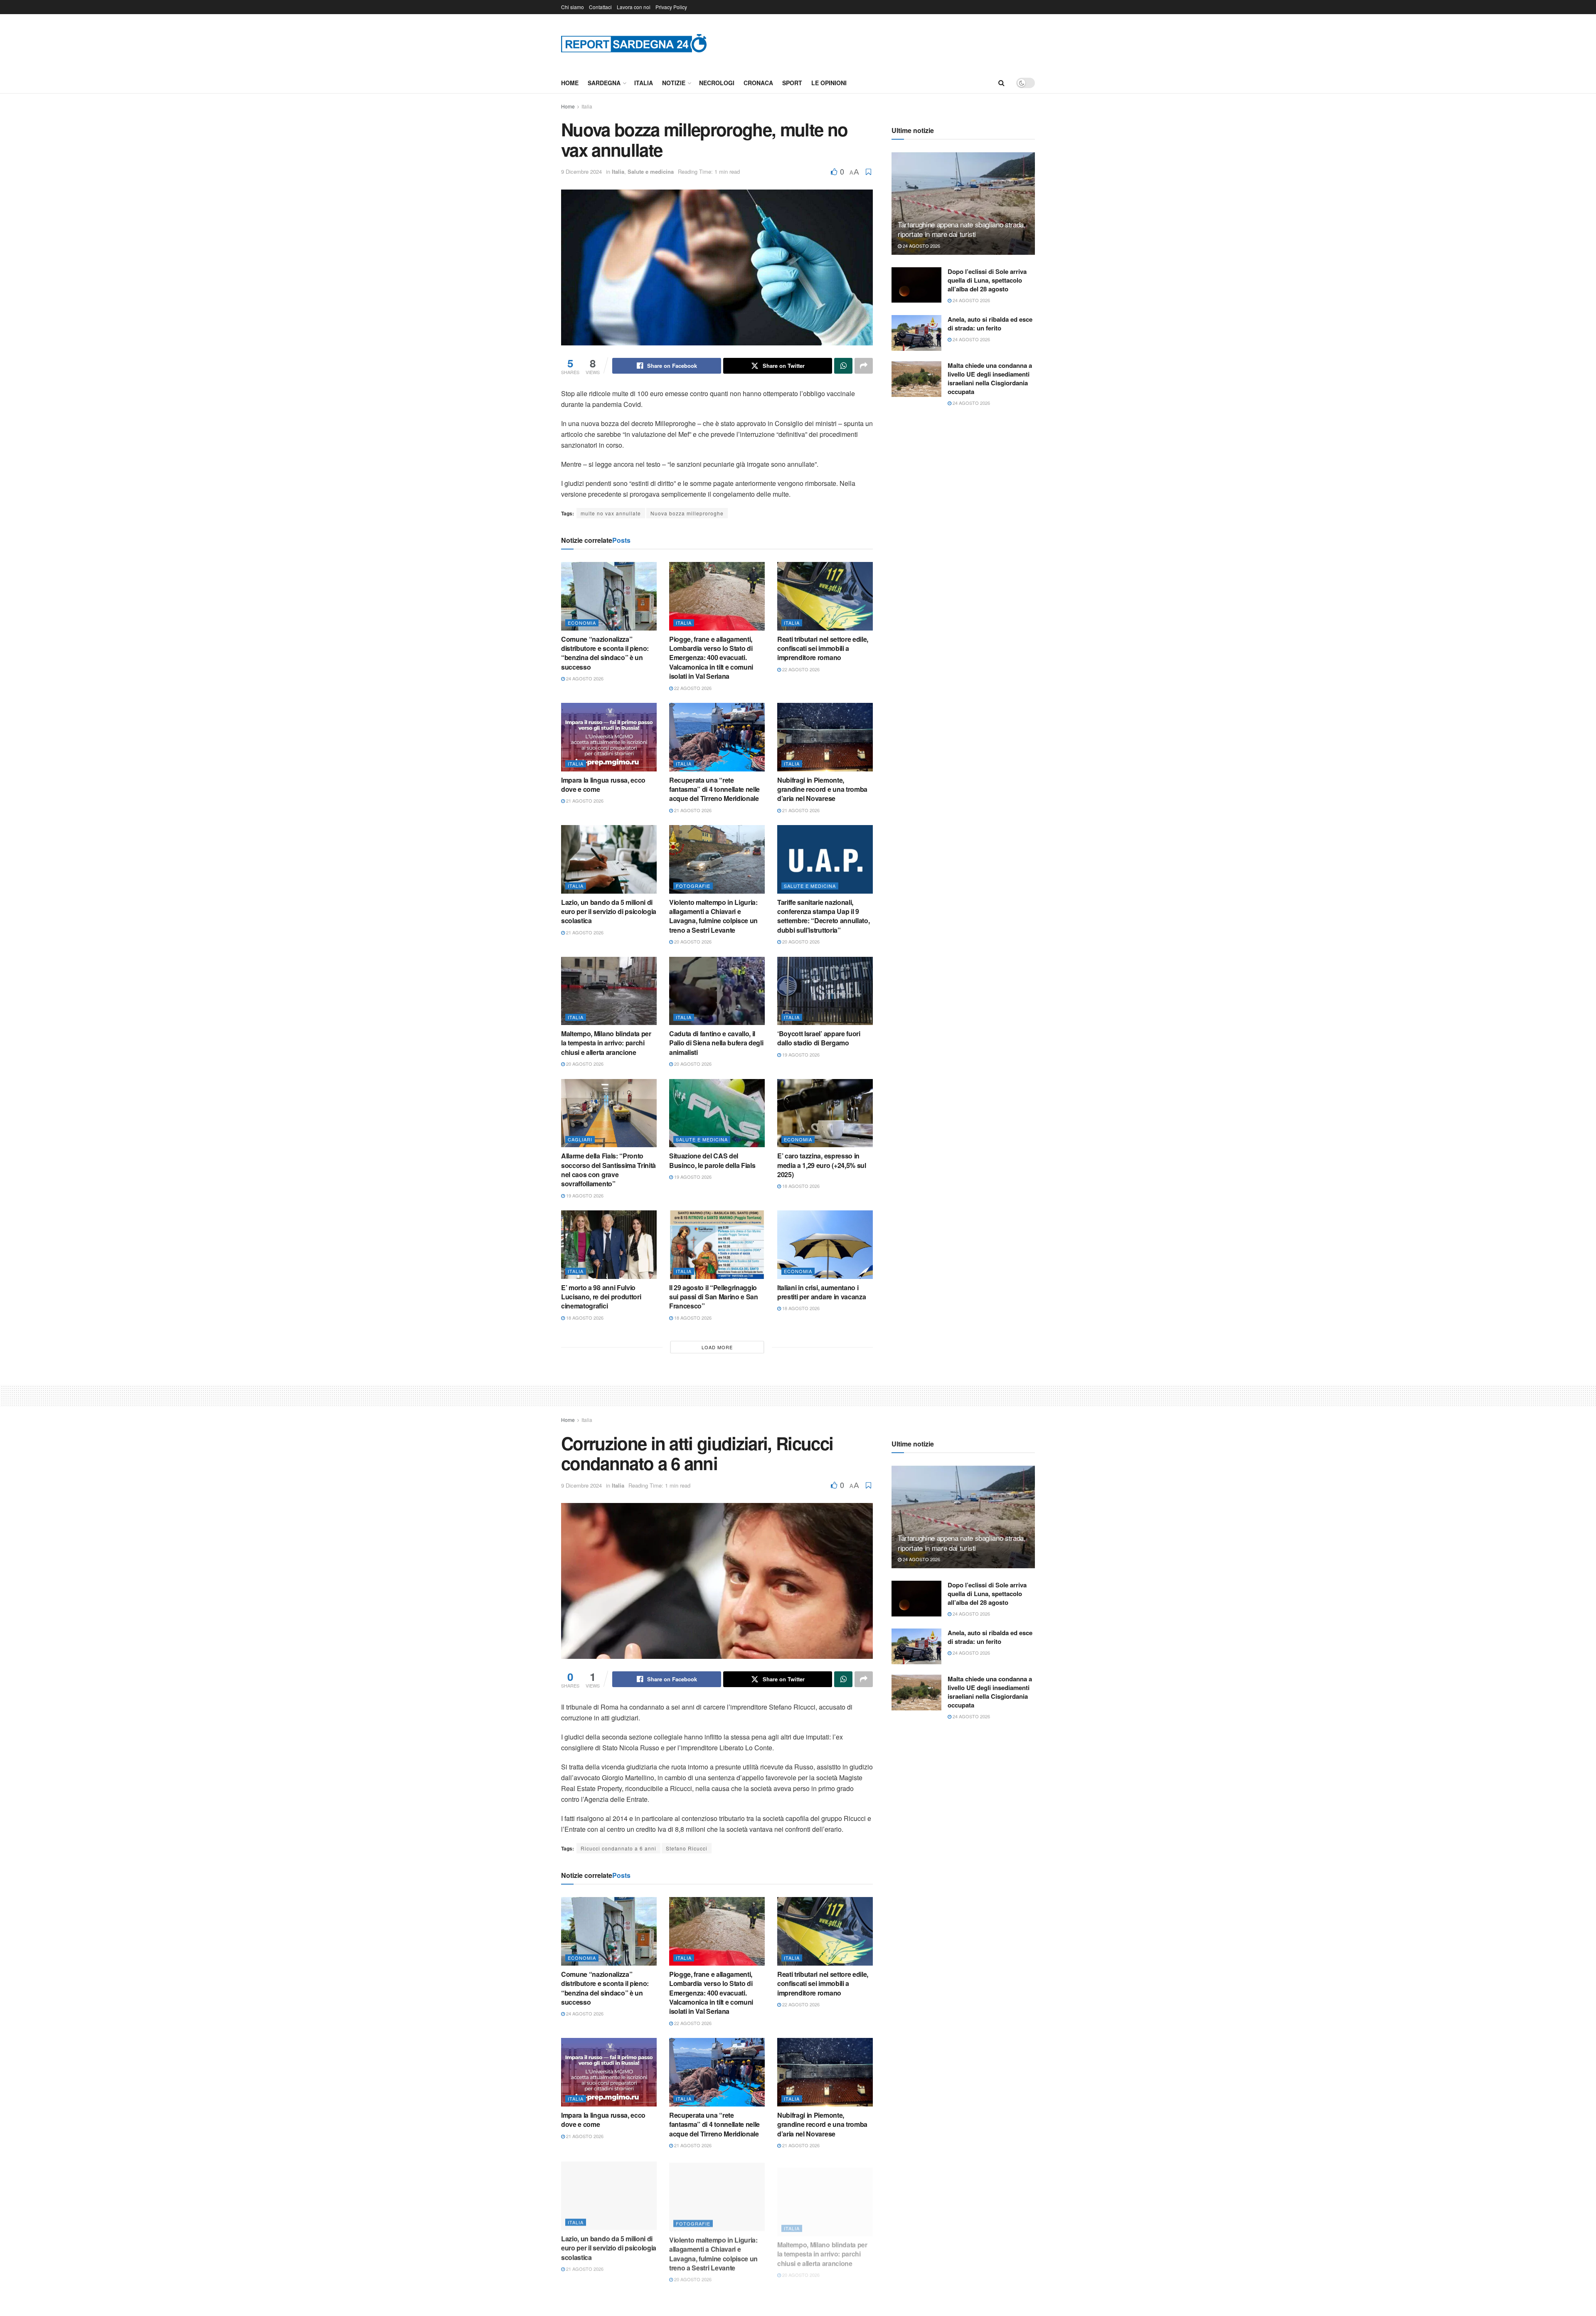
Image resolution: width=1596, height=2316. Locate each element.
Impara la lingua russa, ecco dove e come (603, 785)
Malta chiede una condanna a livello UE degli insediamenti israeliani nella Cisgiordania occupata (990, 378)
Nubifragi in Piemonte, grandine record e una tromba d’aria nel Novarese (822, 789)
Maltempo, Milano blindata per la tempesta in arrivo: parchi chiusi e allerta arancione (606, 1043)
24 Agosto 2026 (584, 678)
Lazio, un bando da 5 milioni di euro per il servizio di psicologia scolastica (609, 912)
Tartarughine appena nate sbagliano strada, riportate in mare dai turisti (962, 229)
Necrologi (717, 83)
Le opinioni (829, 83)
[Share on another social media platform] (864, 366)
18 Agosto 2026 (800, 1186)
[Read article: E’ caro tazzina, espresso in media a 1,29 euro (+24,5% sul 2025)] (825, 1113)
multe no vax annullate (611, 513)
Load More (717, 1347)
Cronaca (758, 83)
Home (570, 83)
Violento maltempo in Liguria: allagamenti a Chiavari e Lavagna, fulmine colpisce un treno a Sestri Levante (713, 916)
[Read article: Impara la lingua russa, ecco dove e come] (609, 737)
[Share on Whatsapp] (843, 366)
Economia (582, 623)
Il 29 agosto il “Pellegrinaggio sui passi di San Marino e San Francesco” (714, 1297)
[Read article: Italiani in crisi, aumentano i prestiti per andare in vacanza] (825, 1244)
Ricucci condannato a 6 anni (618, 1848)
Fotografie (693, 886)
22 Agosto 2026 (692, 688)
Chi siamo (573, 7)
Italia (644, 83)
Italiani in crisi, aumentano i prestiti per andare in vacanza (821, 1292)
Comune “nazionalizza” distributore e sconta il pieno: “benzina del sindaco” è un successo (605, 653)
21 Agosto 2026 (584, 801)
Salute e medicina (651, 171)
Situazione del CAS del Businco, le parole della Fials (712, 1160)
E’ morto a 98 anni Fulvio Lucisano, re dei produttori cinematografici (601, 1297)
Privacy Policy (671, 7)
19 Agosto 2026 (800, 1055)
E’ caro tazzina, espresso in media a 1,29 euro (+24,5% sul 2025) (822, 1165)
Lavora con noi (634, 7)
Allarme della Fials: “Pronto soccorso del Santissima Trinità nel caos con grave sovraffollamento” (608, 1170)
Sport (792, 83)
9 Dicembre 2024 (581, 171)
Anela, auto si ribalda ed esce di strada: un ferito (990, 324)
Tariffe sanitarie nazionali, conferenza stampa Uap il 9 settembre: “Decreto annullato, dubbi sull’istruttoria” (823, 916)
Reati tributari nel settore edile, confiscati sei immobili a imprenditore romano (823, 648)
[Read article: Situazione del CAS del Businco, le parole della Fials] (717, 1113)
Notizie (674, 83)
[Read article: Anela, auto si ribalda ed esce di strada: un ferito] (916, 333)
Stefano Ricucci (687, 1848)
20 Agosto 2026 (692, 941)
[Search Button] (1001, 83)
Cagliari (580, 1139)
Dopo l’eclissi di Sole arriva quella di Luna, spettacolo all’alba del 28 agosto (987, 280)
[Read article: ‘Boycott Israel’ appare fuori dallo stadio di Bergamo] (825, 991)
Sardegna (604, 83)
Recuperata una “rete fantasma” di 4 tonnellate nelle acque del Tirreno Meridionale (714, 789)
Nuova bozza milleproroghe (687, 513)
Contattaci (600, 7)
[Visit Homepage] (634, 43)
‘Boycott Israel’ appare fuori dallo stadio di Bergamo (819, 1038)
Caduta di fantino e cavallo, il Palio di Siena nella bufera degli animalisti (716, 1043)
